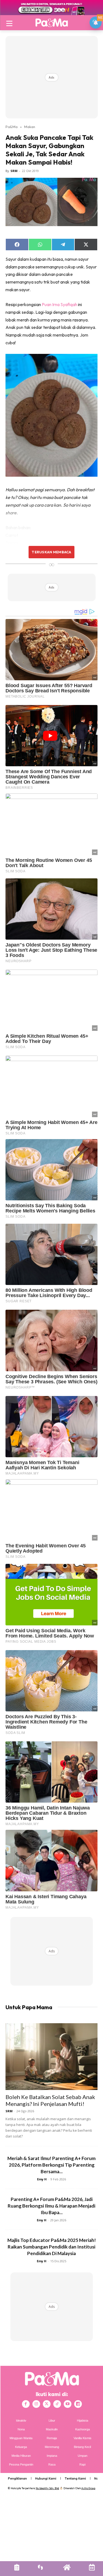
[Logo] (51, 23)
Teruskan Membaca (51, 552)
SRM (14, 171)
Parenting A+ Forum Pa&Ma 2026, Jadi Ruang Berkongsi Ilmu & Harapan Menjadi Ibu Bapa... (51, 2206)
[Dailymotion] (78, 2404)
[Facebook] (26, 2404)
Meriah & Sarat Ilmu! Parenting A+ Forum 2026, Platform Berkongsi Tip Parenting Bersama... (51, 2165)
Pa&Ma (12, 127)
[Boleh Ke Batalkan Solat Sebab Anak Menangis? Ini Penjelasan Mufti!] (51, 2057)
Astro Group (88, 2488)
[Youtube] (68, 2404)
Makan (30, 127)
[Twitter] (47, 2404)
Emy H (42, 2179)
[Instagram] (36, 2404)
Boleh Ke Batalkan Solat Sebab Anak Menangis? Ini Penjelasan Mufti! (50, 2100)
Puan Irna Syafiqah (59, 304)
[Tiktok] (57, 2404)
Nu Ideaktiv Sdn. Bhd (47, 2488)
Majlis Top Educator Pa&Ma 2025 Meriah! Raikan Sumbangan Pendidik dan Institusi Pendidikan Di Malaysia (52, 2247)
